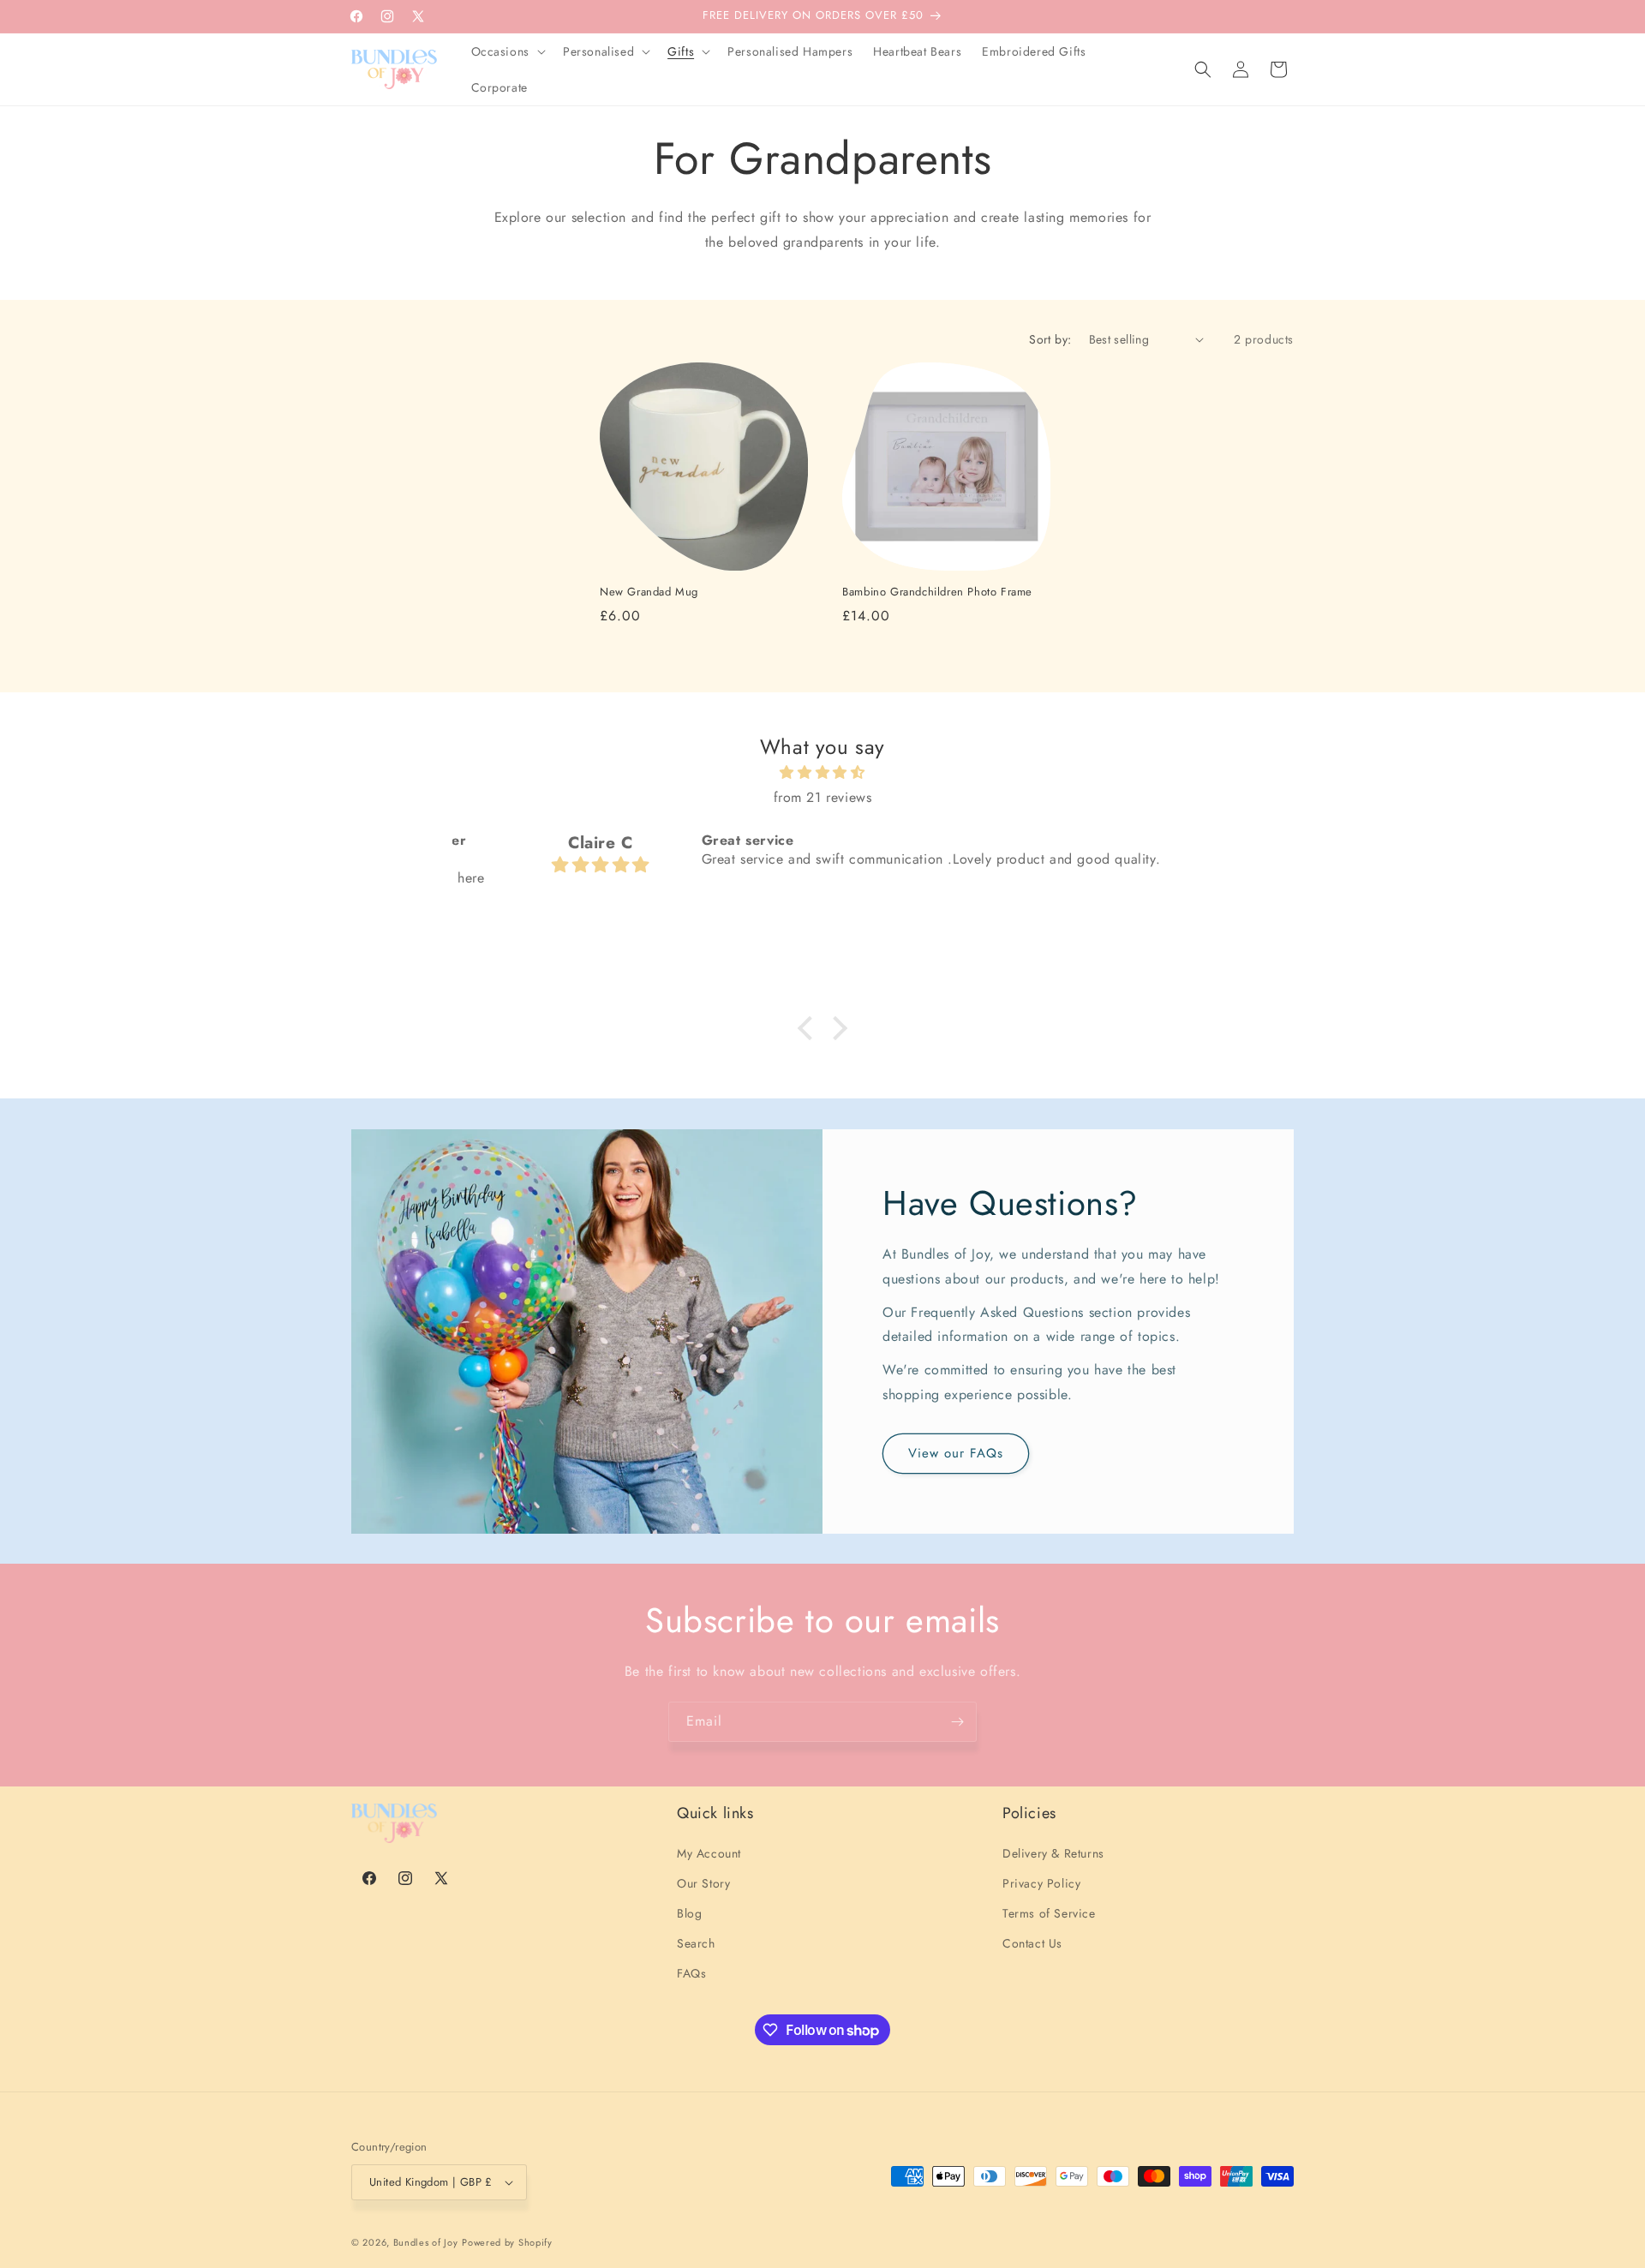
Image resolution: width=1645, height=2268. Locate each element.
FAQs (691, 1973)
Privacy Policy (1041, 1883)
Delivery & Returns (1053, 1853)
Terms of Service (1049, 1913)
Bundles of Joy (426, 2242)
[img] (822, 773)
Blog (689, 1913)
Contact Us (1032, 1943)
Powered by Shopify (507, 2242)
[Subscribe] (957, 1722)
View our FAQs (956, 1453)
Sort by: (1050, 339)
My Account (709, 1853)
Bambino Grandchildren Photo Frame (937, 592)
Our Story (703, 1883)
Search (696, 1943)
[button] (507, 51)
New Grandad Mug (649, 592)
